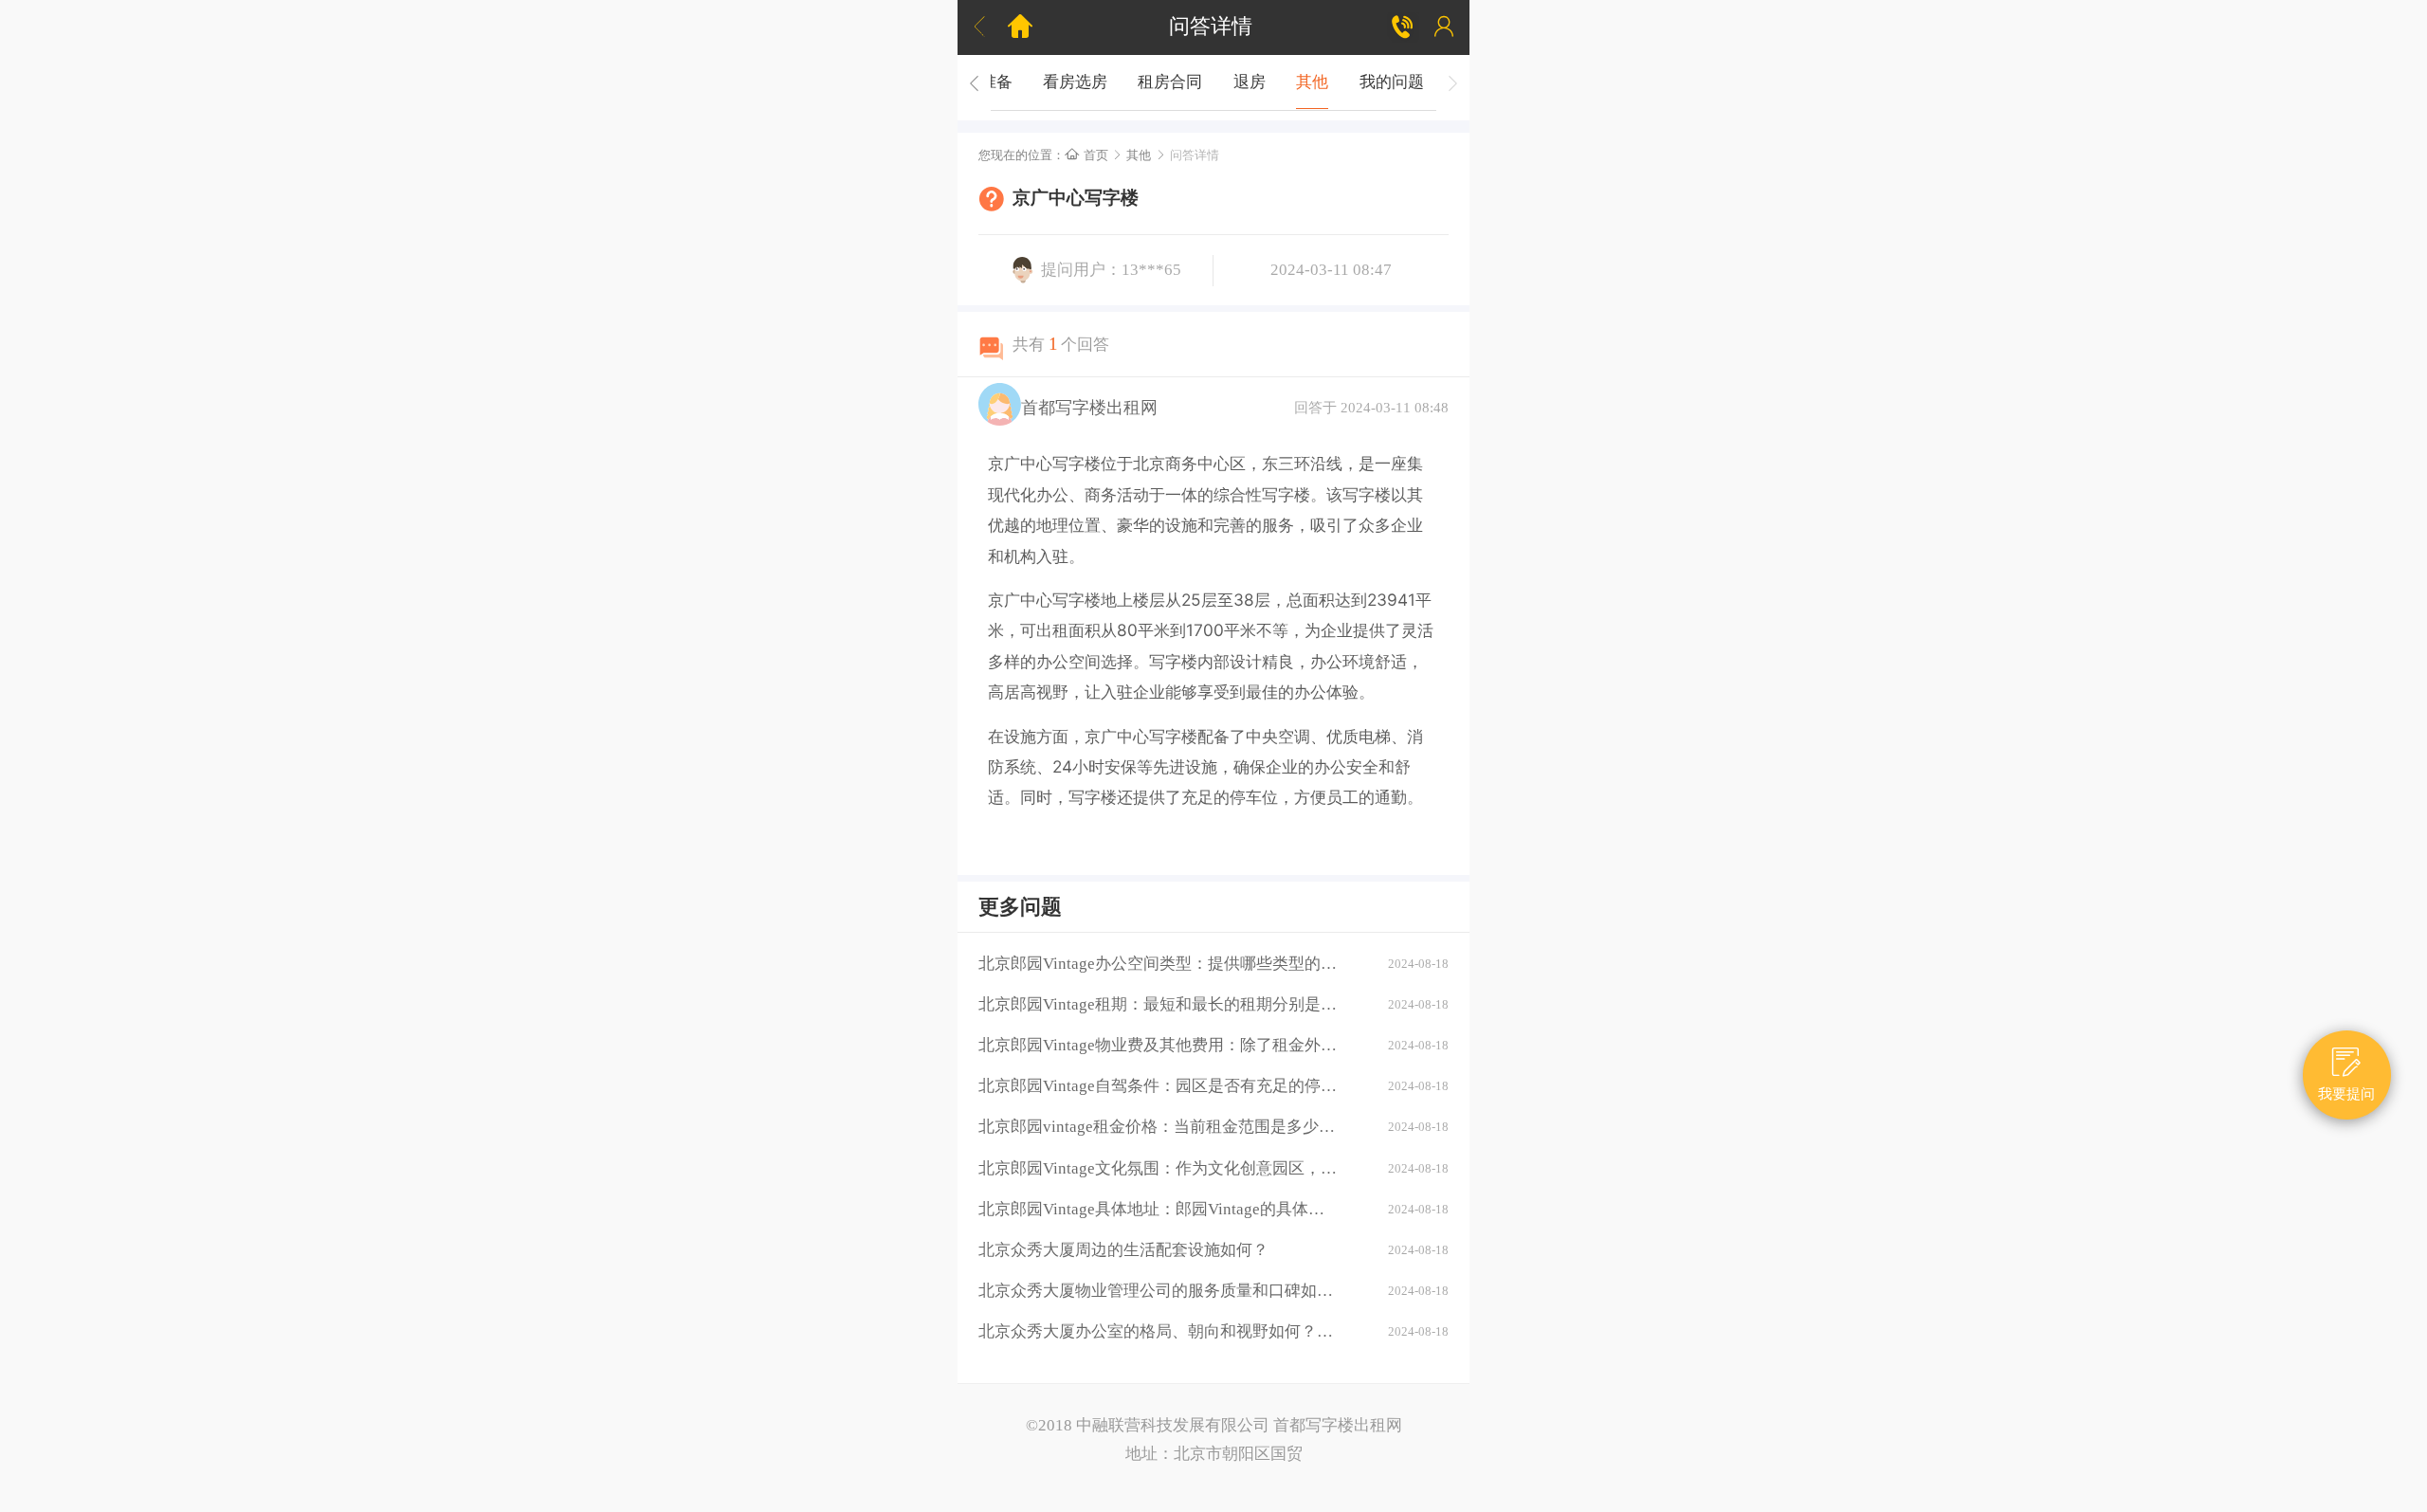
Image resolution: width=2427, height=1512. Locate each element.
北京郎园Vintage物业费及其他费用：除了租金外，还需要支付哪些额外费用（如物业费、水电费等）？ (1158, 1045)
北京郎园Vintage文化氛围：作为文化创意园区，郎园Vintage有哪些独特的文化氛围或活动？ (1158, 1168)
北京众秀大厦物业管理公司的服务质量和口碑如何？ (1158, 1291)
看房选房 (1075, 82)
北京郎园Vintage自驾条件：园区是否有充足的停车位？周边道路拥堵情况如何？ (1158, 1086)
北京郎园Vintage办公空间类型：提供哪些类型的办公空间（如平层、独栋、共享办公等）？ (1158, 964)
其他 (1312, 82)
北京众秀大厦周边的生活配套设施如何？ (1123, 1250)
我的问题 (1392, 82)
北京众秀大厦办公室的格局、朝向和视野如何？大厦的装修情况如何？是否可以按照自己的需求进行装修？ (1158, 1331)
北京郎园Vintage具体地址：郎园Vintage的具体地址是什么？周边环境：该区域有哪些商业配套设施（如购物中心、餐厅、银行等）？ (1158, 1209)
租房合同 (1170, 82)
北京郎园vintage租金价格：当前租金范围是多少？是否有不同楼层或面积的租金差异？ (1158, 1127)
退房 (1250, 82)
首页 (1086, 155)
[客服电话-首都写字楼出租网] (1403, 27)
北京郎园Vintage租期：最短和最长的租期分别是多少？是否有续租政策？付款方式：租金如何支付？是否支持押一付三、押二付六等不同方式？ (1158, 1004)
